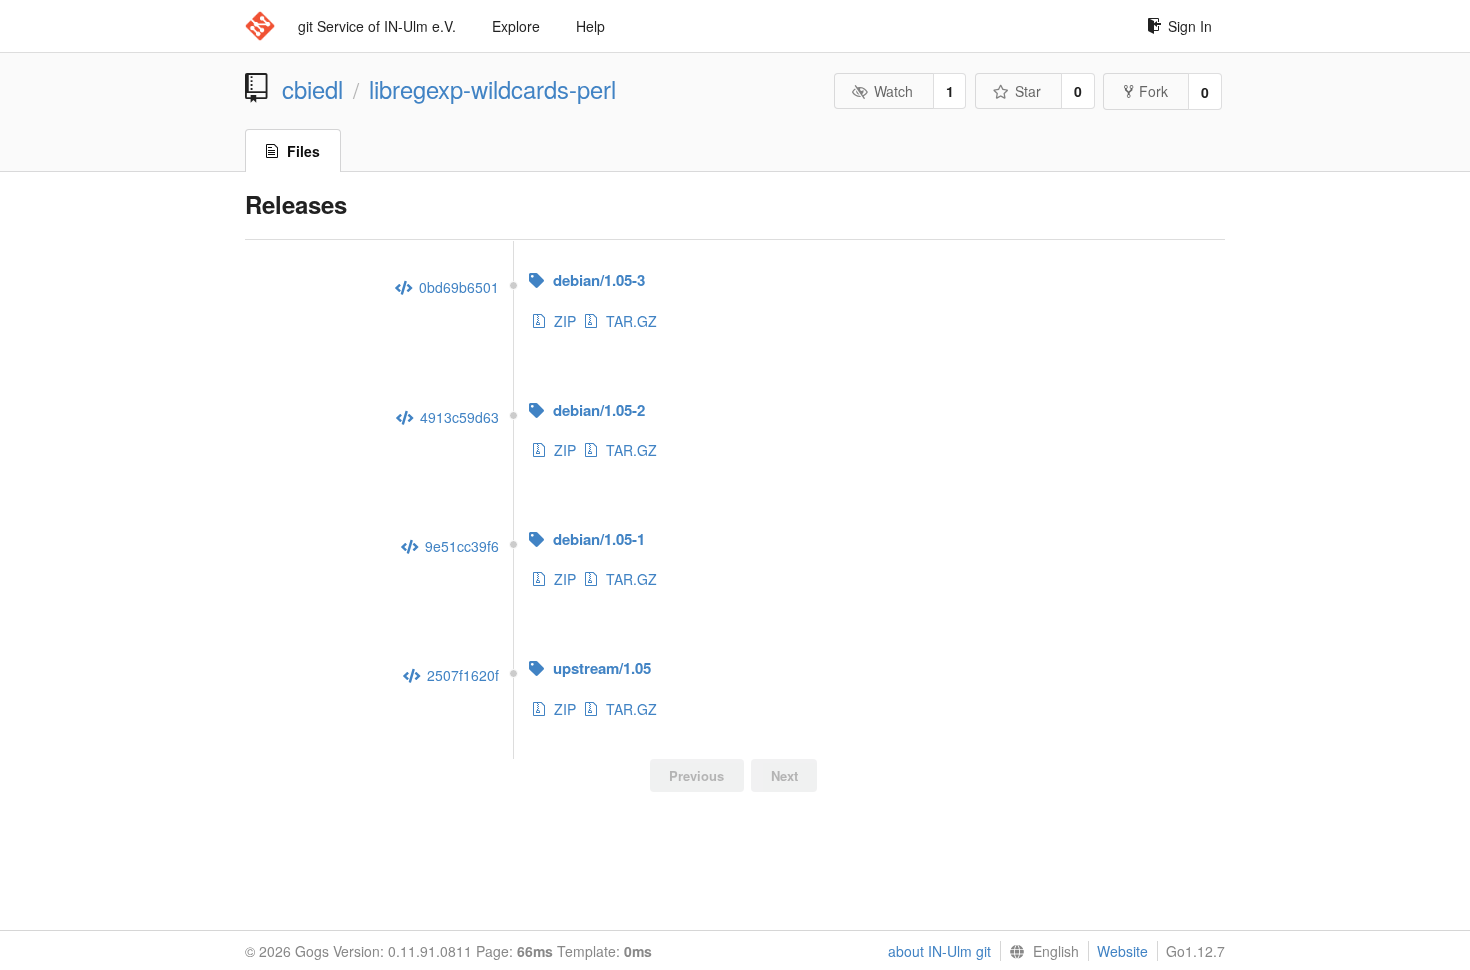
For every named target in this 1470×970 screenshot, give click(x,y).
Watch (893, 91)
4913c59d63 (457, 417)
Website (1122, 951)
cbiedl (312, 89)
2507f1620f (461, 675)
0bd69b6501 (457, 287)
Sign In (1190, 26)
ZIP (565, 321)
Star (1028, 91)
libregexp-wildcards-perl (492, 89)
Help (590, 26)
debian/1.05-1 (597, 539)
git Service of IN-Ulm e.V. (377, 26)
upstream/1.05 (600, 668)
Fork (1153, 91)
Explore (516, 26)
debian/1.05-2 (597, 410)
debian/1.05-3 (597, 280)
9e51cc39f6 (460, 546)
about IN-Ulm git (939, 951)
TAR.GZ (631, 321)
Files (303, 151)
